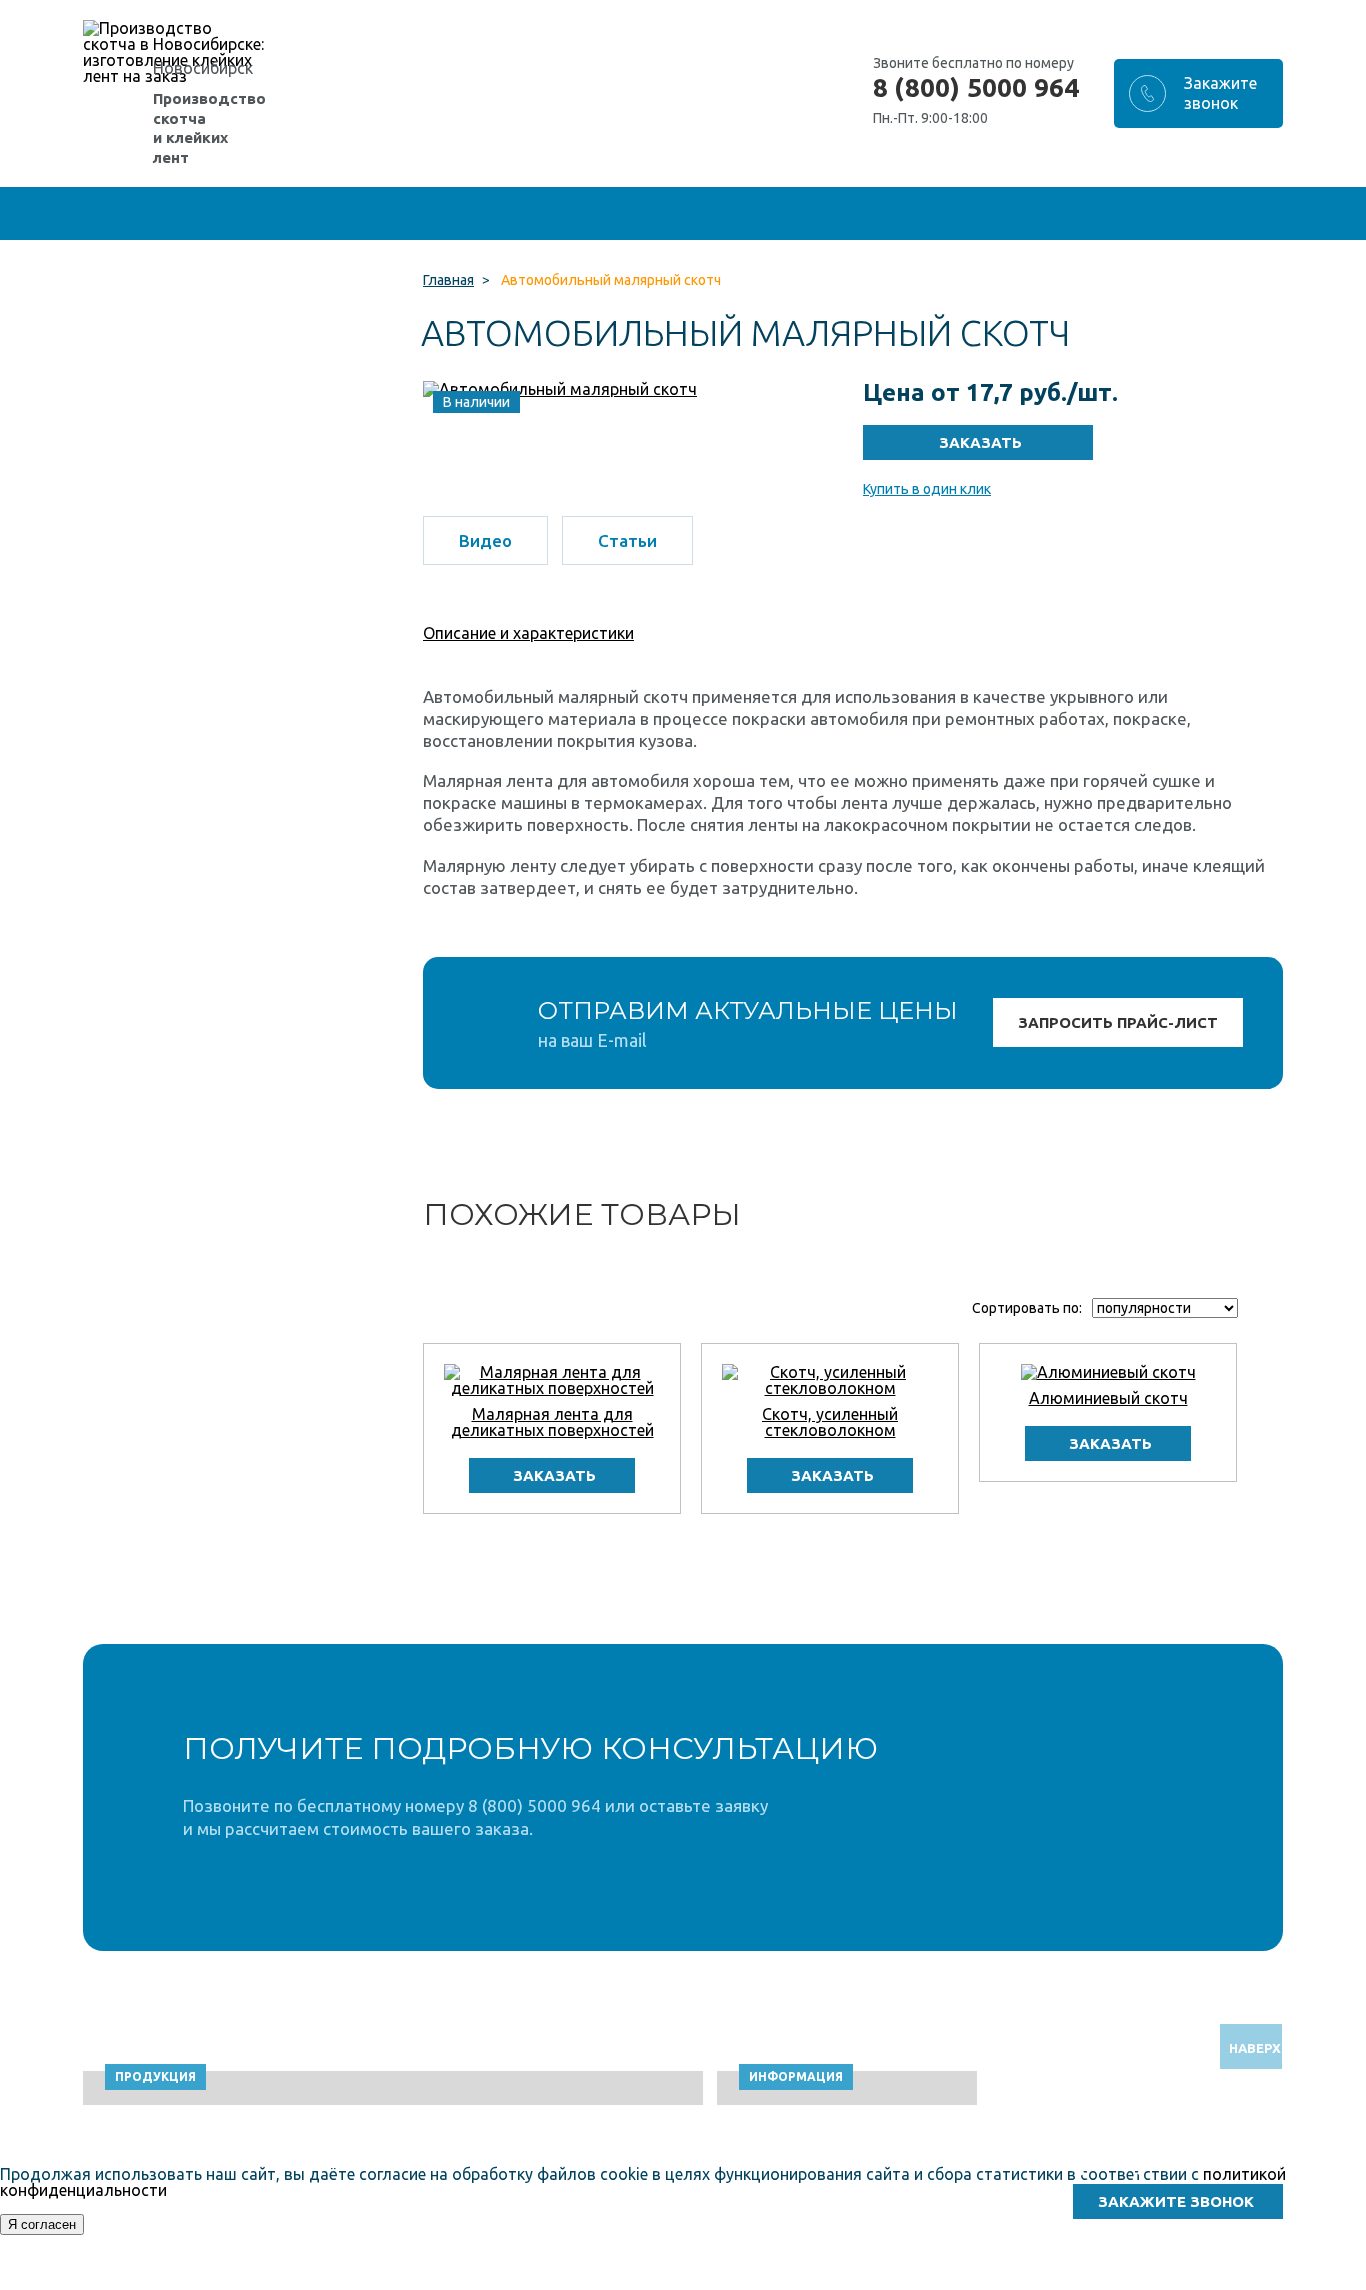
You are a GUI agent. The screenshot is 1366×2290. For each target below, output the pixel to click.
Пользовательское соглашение (1101, 2280)
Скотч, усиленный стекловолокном (830, 1422)
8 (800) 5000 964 (976, 88)
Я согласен (42, 2224)
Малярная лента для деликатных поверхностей (552, 1422)
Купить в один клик (927, 489)
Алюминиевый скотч (1108, 1398)
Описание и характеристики (528, 633)
